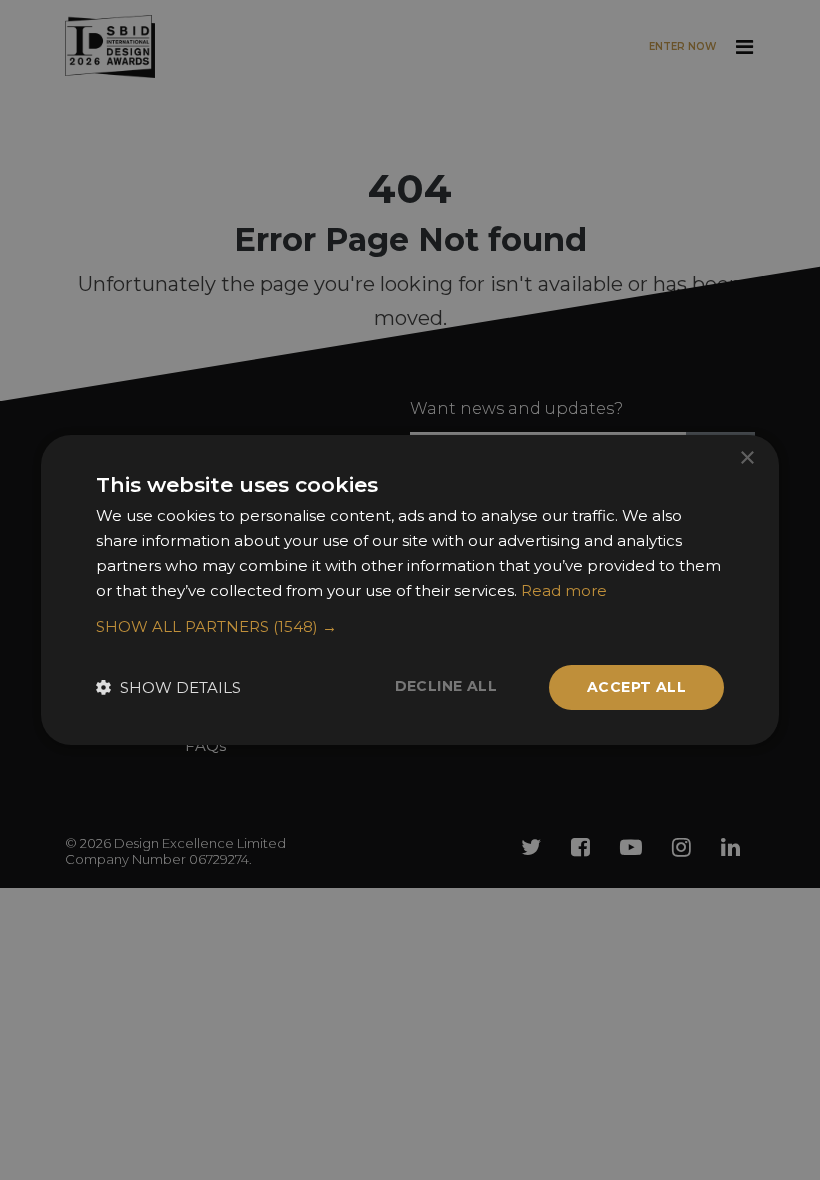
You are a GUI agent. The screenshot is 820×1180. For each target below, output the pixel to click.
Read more (564, 590)
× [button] (746, 458)
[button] (410, 627)
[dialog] (410, 590)
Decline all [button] (446, 686)
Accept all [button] (636, 687)
